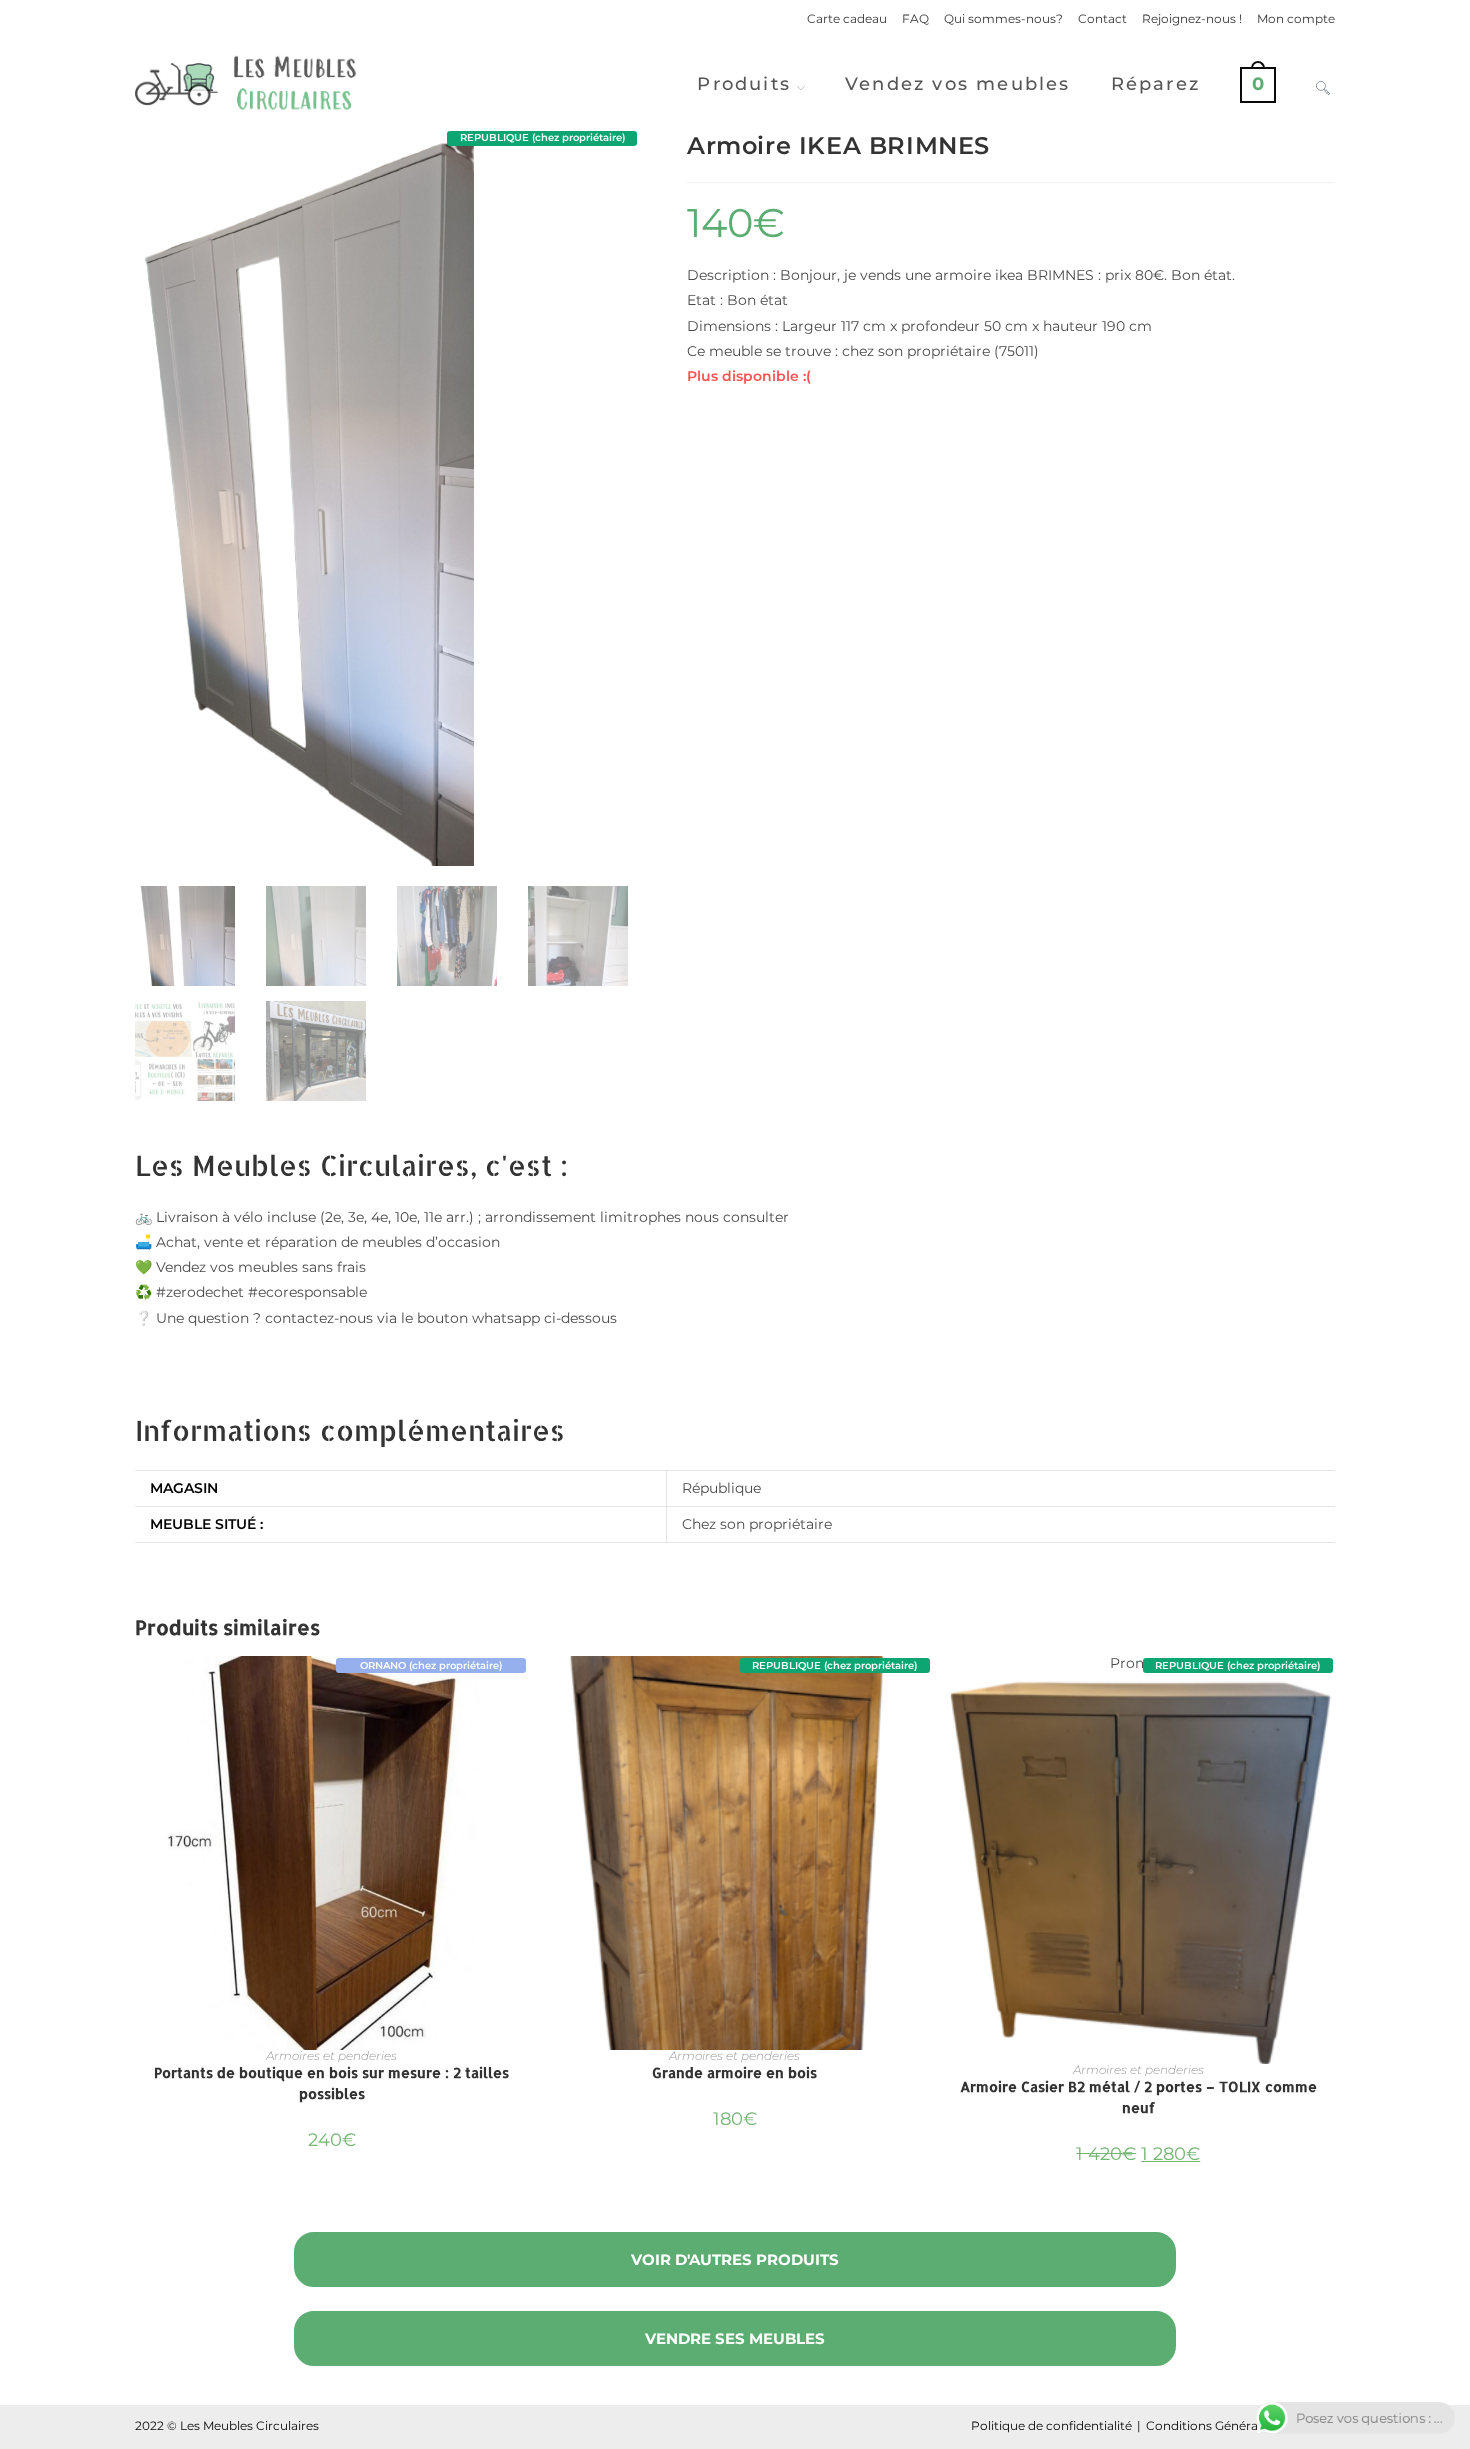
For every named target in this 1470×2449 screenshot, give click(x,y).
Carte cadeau (847, 18)
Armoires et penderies (331, 2055)
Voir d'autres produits (735, 2259)
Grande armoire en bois (734, 2072)
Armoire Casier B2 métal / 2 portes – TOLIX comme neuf (1138, 2097)
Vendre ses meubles (735, 2338)
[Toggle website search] (1323, 84)
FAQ (915, 18)
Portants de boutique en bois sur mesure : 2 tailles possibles (331, 2083)
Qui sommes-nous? (1003, 18)
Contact (1102, 18)
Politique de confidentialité (1051, 2425)
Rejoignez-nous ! (1192, 18)
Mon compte (1296, 18)
